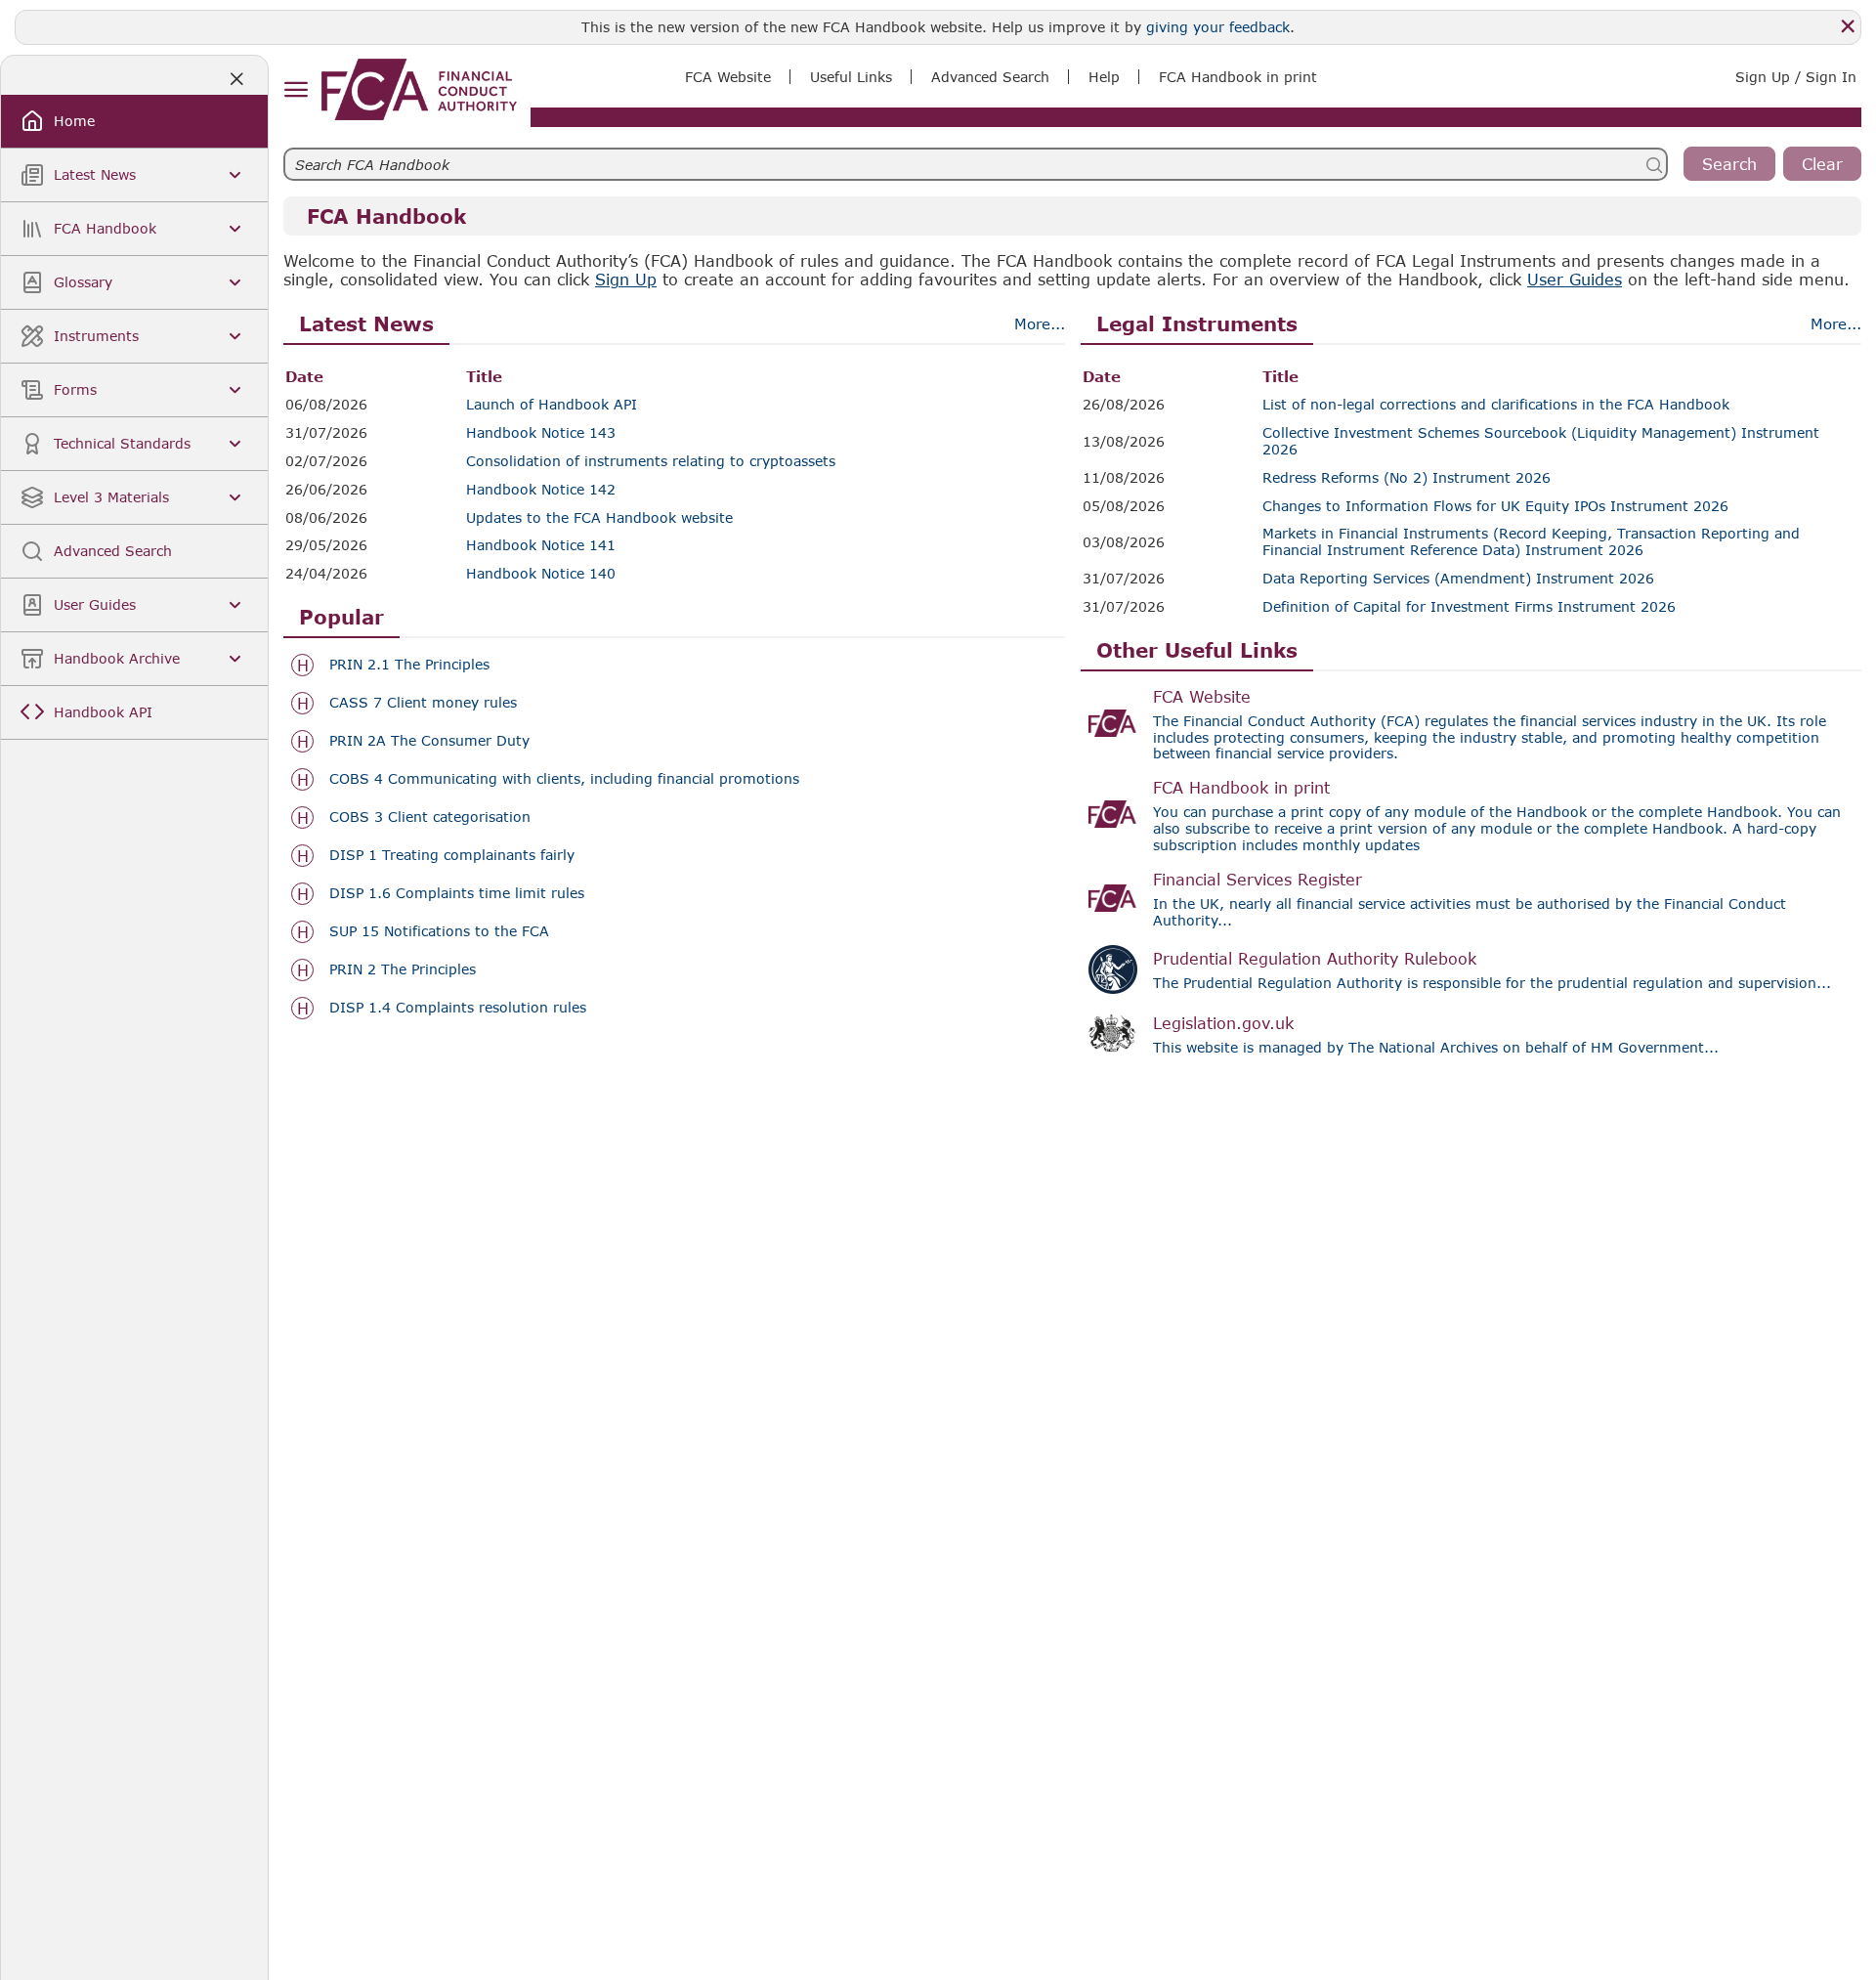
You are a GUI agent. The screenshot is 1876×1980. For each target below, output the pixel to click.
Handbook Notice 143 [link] (541, 433)
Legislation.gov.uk (1223, 1023)
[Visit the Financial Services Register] (1113, 898)
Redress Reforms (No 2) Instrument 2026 (1407, 478)
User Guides (1575, 279)
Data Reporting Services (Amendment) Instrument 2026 (1458, 579)
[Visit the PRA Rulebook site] (1113, 969)
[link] (419, 89)
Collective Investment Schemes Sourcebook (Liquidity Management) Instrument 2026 (1541, 441)
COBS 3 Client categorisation (430, 817)
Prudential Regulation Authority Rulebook (1315, 958)
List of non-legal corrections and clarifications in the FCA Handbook (1496, 405)
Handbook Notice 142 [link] (541, 490)
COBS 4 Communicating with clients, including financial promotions (564, 779)
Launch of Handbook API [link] (552, 405)
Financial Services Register (1258, 879)
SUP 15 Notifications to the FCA (439, 931)
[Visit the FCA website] (1113, 723)
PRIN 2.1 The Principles (409, 665)
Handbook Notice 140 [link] (541, 574)
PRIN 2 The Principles (403, 969)
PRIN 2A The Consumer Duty (429, 741)
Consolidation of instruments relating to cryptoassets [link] (651, 461)
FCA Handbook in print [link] (1238, 77)
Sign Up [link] (626, 279)
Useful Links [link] (851, 77)
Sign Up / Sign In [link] (1796, 77)
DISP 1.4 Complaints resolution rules (458, 1008)
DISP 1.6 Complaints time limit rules (457, 893)
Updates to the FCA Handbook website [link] (599, 518)
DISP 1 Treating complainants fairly (452, 855)
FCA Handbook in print (1241, 787)
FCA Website (1202, 696)
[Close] (1848, 26)
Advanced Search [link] (990, 77)
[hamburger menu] (296, 90)
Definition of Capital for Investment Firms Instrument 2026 (1469, 607)
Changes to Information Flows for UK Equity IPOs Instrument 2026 (1495, 506)
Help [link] (1104, 77)
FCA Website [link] (728, 77)
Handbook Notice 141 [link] (541, 545)
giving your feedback (1218, 27)
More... (1040, 323)
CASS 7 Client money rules (423, 703)
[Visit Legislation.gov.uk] (1113, 1034)
